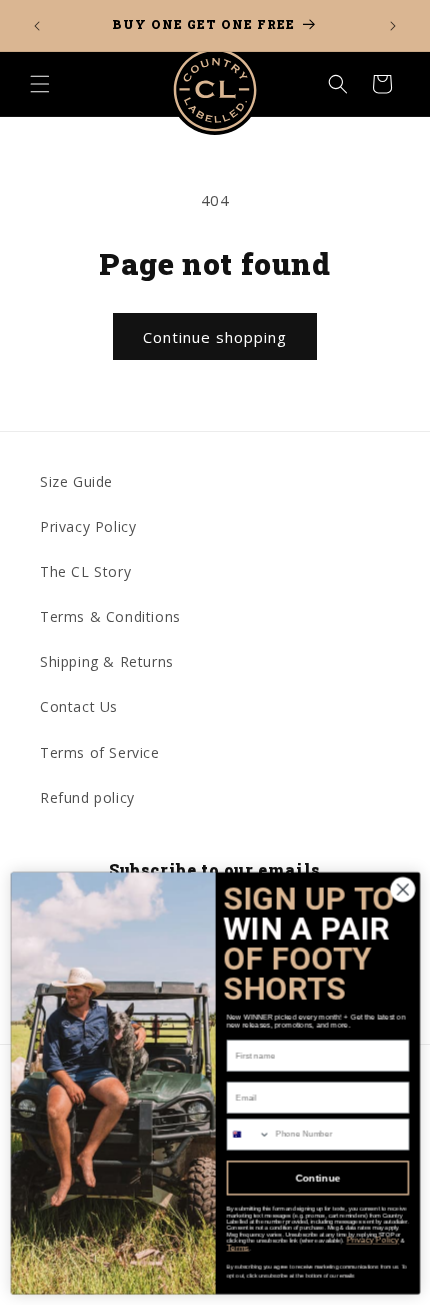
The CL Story (85, 571)
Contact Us (79, 706)
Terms (237, 1247)
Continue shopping (215, 337)
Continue (317, 1179)
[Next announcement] (393, 26)
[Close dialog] (402, 890)
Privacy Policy (88, 526)
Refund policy (87, 797)
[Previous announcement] (37, 26)
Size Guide (76, 481)
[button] (40, 84)
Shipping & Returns (107, 661)
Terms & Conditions (110, 616)
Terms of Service (100, 752)
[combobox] (248, 1135)
